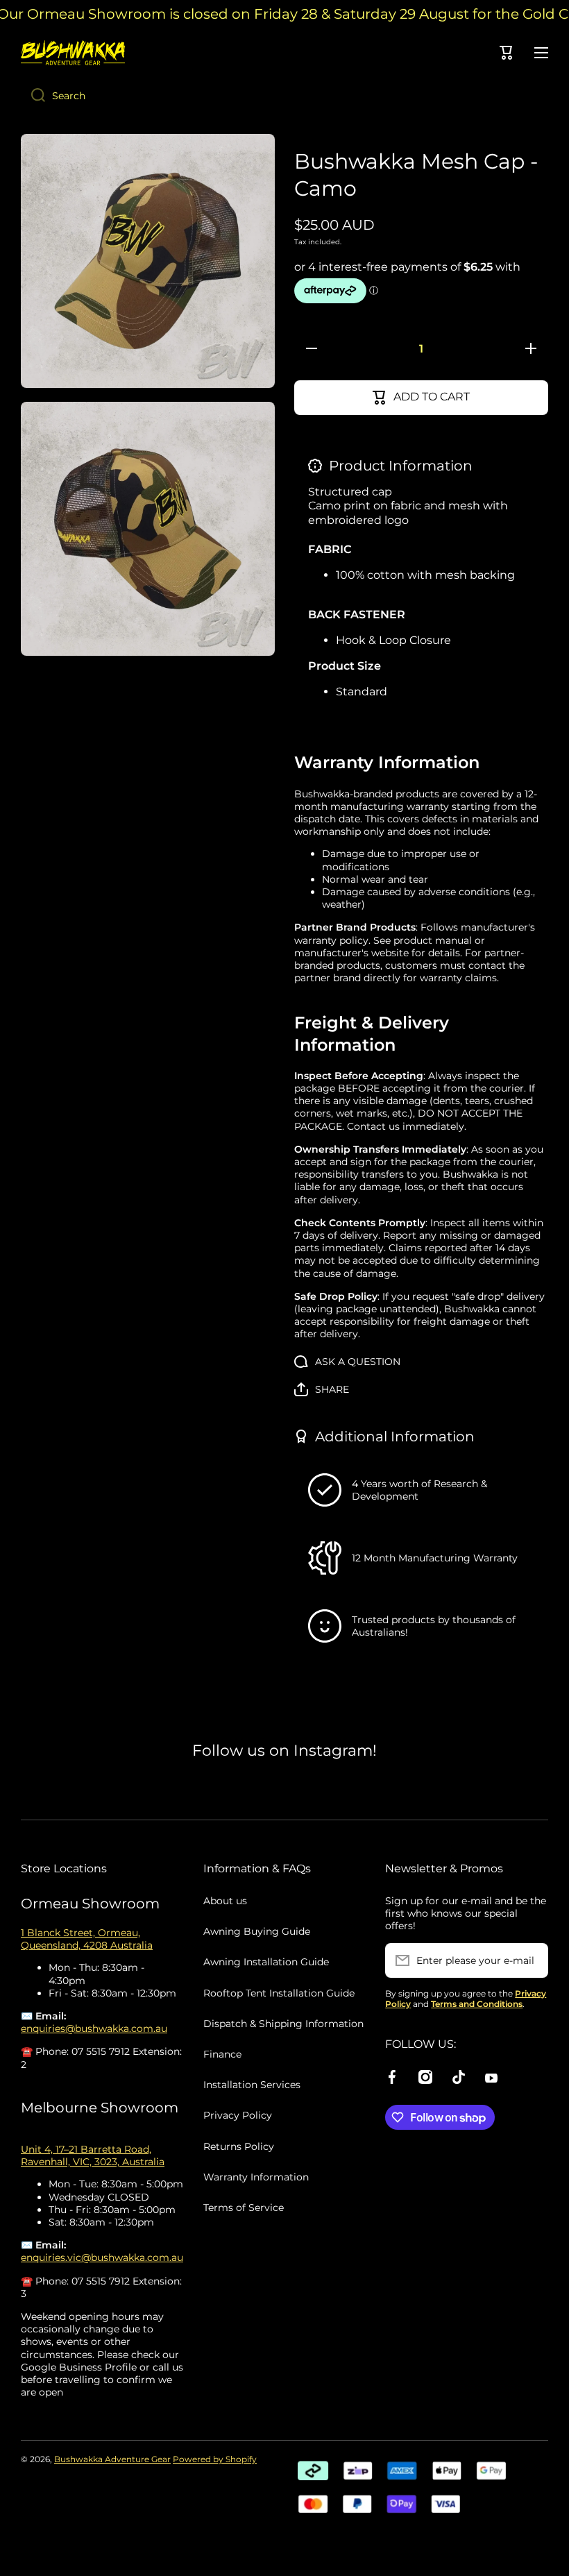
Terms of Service (244, 2208)
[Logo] (73, 53)
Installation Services (252, 2085)
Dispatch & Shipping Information (283, 2024)
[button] (322, 1389)
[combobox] (284, 96)
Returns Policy (239, 2146)
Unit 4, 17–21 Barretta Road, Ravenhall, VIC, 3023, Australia (93, 2155)
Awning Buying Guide (257, 1931)
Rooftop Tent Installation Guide (279, 1993)
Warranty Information (256, 2177)
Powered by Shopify (215, 2459)
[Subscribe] (531, 1960)
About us (225, 1901)
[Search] (33, 96)
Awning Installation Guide (266, 1962)
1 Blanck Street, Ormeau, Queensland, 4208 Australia (87, 1939)
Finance (222, 2054)
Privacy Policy (238, 2115)
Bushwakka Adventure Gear (112, 2459)
